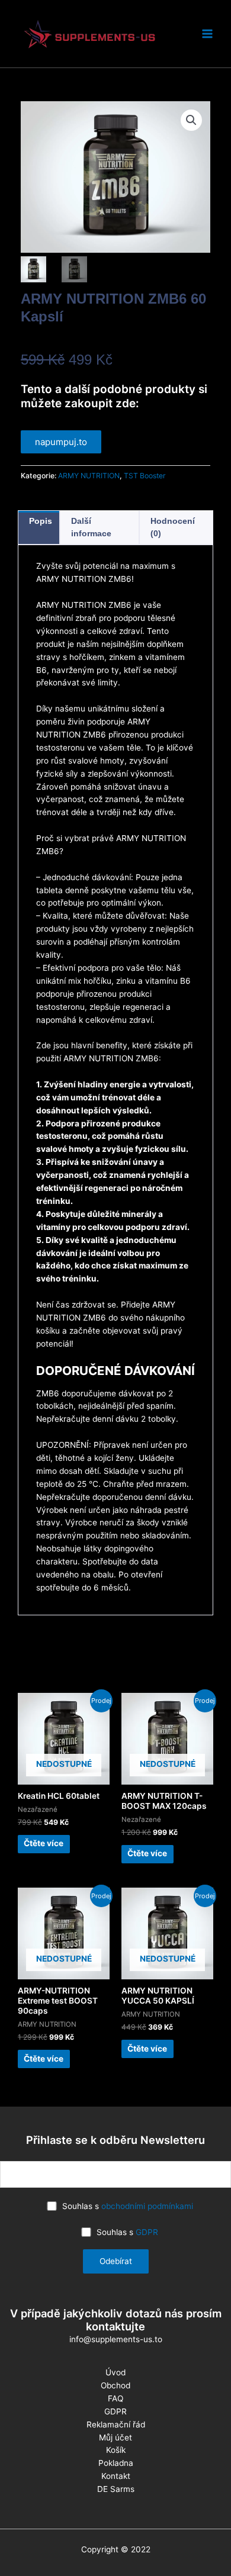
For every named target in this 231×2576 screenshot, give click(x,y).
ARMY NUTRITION (89, 476)
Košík (116, 2450)
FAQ (115, 2398)
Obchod (115, 2385)
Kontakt (116, 2476)
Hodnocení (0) (173, 527)
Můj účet (115, 2437)
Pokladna (116, 2463)
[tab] (39, 527)
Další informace (91, 527)
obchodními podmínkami (147, 2206)
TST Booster (145, 476)
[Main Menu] (208, 34)
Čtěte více (44, 1843)
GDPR (147, 2232)
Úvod (115, 2372)
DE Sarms (116, 2489)
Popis (41, 521)
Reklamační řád (116, 2424)
